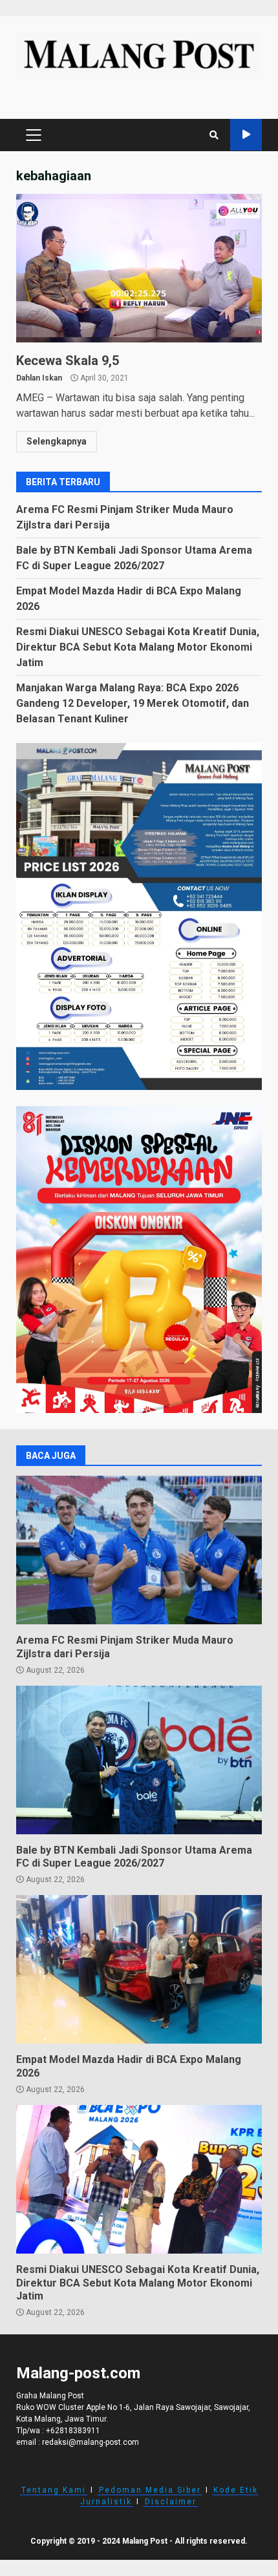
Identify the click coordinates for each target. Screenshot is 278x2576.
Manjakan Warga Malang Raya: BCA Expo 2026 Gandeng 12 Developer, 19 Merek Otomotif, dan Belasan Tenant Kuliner (133, 703)
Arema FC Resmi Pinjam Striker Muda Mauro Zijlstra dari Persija (139, 1550)
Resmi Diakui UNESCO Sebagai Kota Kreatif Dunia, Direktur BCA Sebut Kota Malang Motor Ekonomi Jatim (138, 647)
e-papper (246, 135)
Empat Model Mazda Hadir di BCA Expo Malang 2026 (139, 1969)
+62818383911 (73, 2431)
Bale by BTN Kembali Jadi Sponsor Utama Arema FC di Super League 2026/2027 (139, 1760)
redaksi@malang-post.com (91, 2442)
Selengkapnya (57, 441)
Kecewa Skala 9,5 (139, 268)
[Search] (214, 135)
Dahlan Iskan (39, 378)
